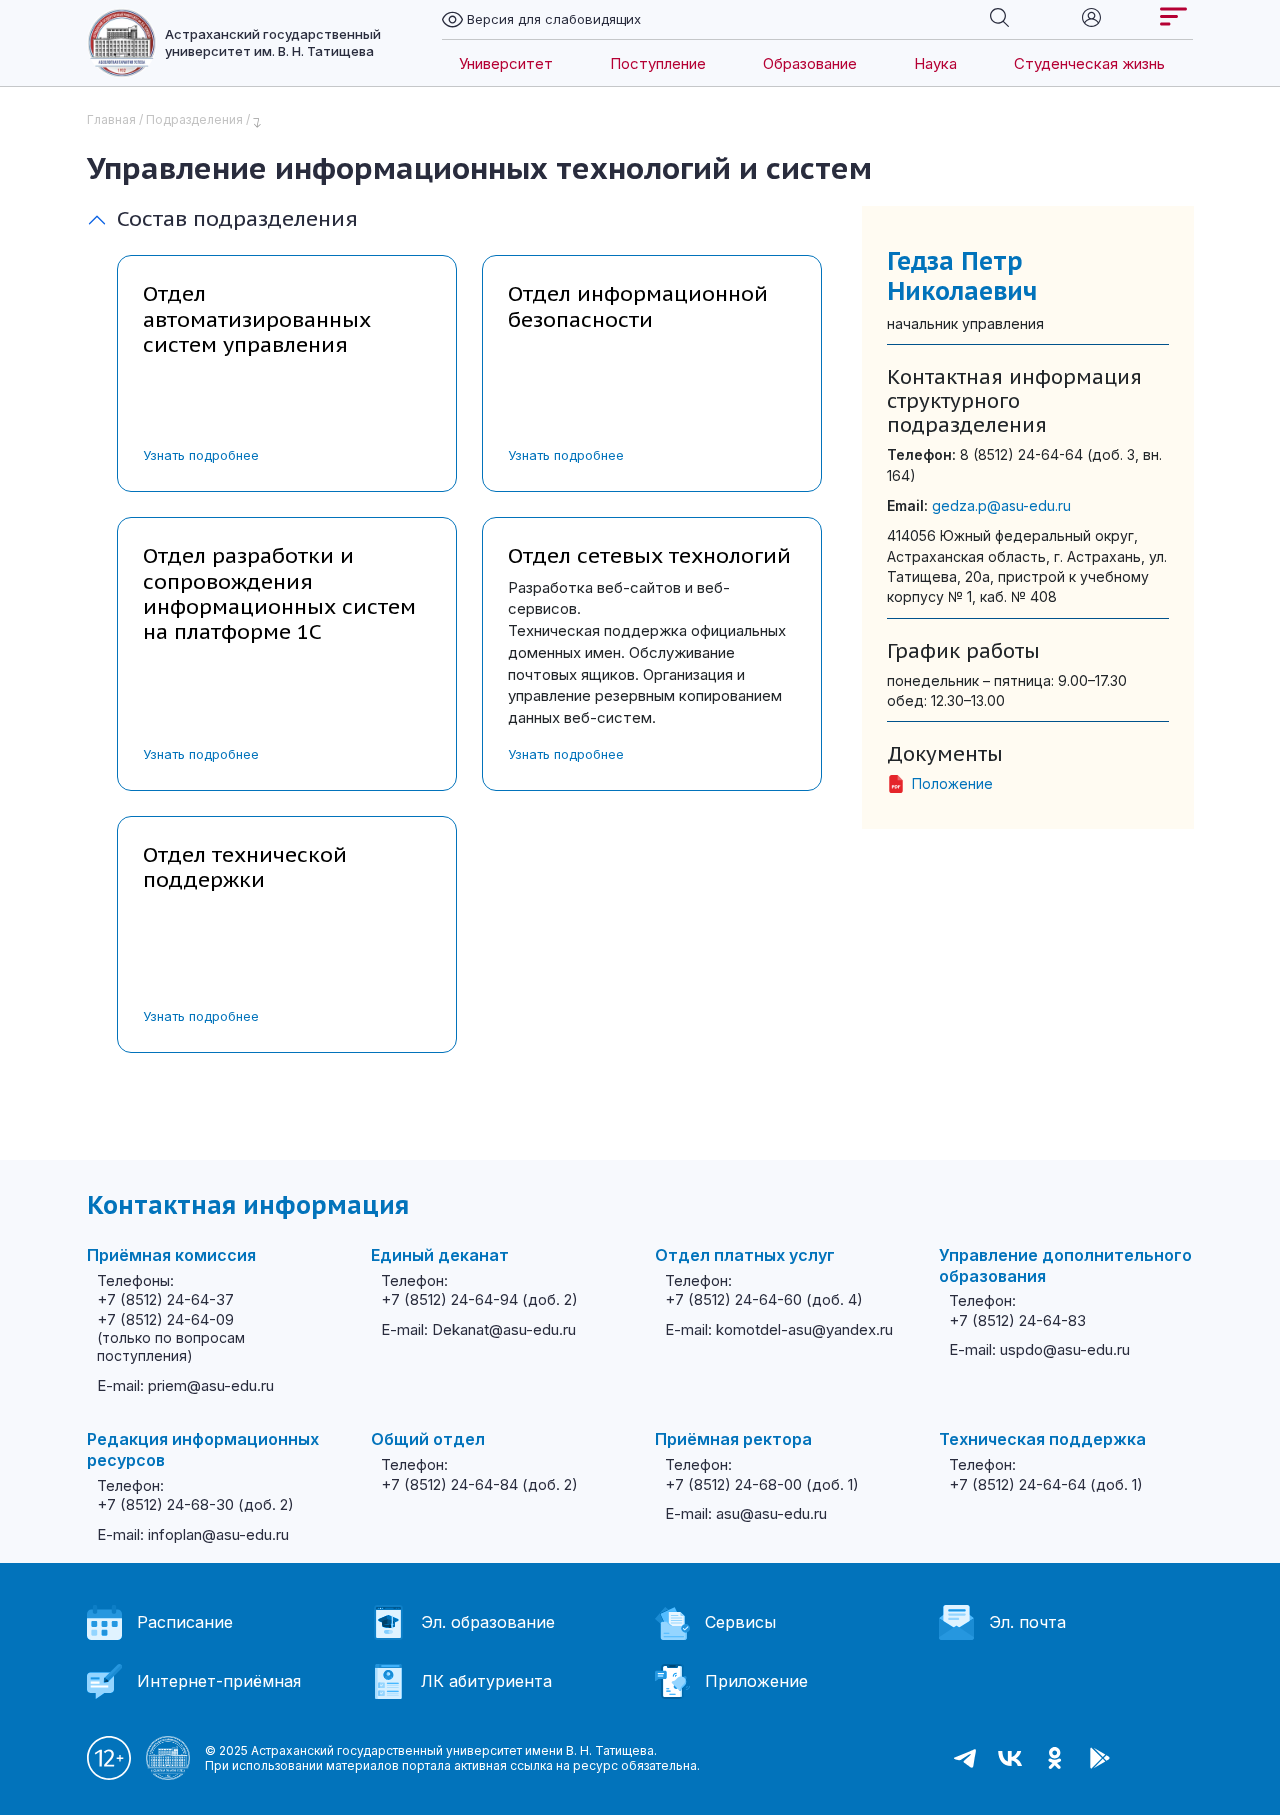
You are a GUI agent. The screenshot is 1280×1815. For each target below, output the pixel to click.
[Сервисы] (1091, 16)
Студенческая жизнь (1089, 63)
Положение (952, 783)
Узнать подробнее (201, 455)
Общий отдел (428, 1439)
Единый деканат (440, 1255)
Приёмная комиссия (171, 1255)
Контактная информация (248, 1205)
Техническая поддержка (1042, 1439)
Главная (111, 119)
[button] (20, 1785)
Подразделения (194, 119)
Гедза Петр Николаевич (962, 276)
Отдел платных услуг (745, 1255)
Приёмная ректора (733, 1439)
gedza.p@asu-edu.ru (1001, 505)
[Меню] (1173, 16)
